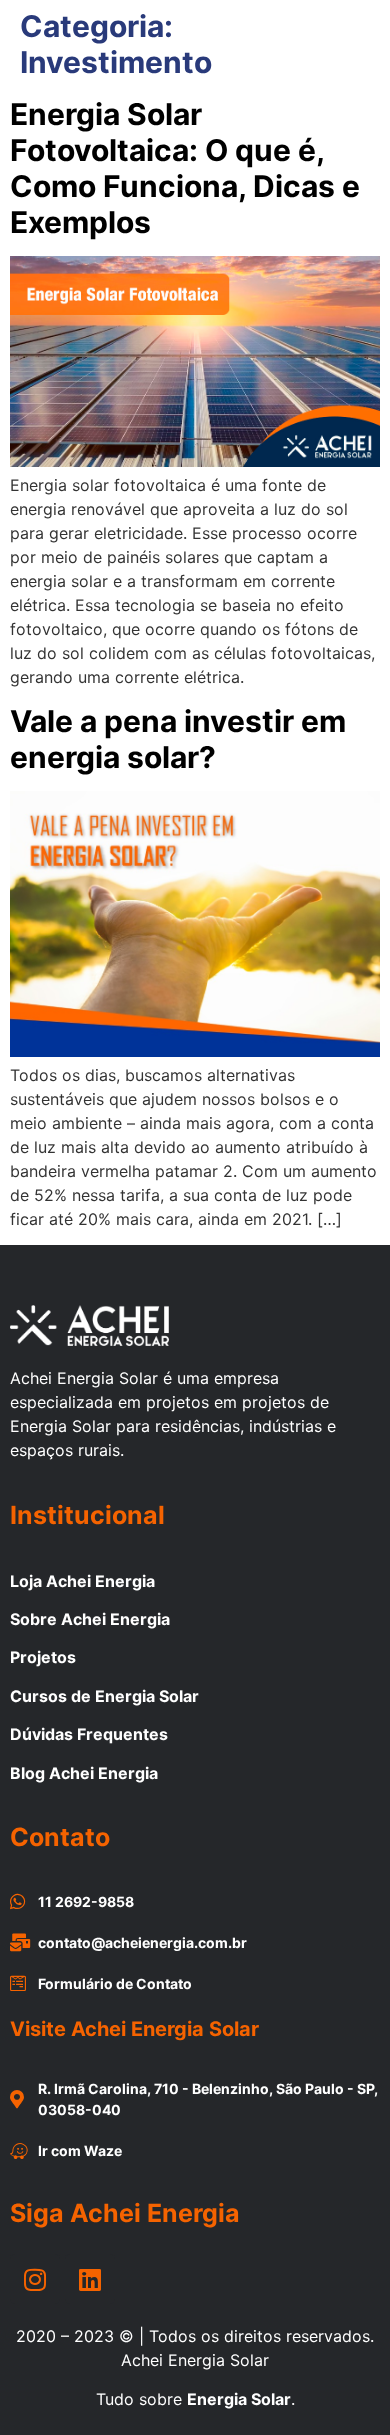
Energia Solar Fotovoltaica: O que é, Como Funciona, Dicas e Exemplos (185, 168)
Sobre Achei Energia (90, 1619)
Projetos (43, 1657)
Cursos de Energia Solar (104, 1696)
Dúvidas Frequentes (89, 1734)
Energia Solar (239, 2399)
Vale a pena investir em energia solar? (178, 739)
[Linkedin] (90, 2279)
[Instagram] (35, 2279)
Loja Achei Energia (82, 1581)
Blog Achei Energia (84, 1773)
